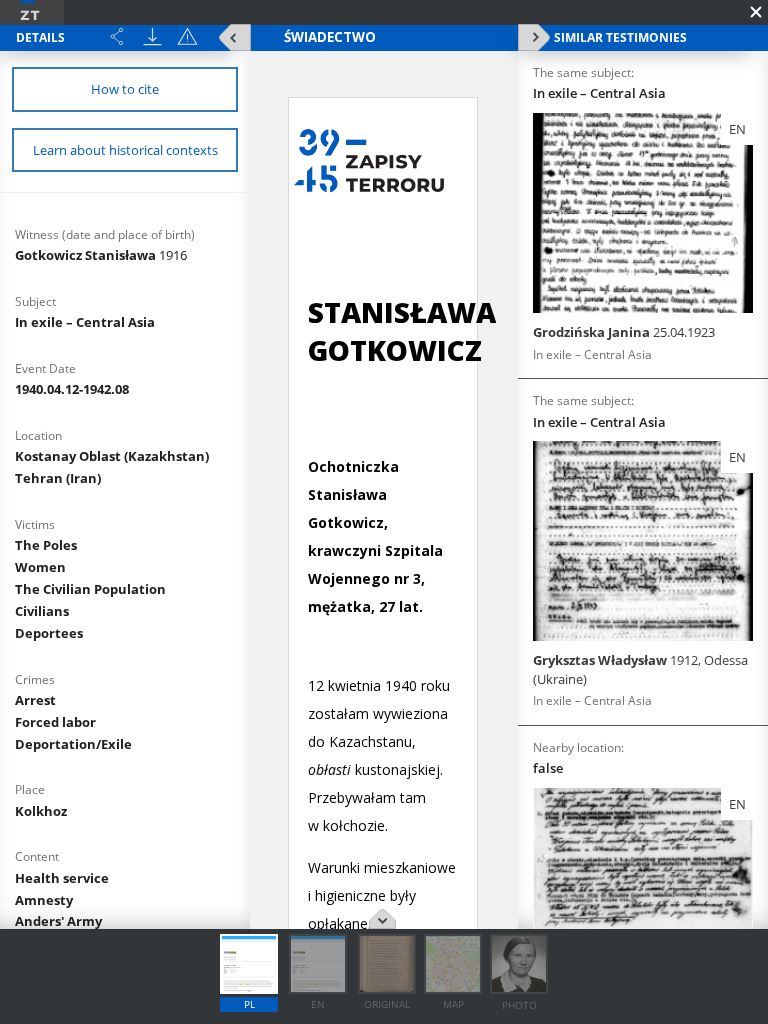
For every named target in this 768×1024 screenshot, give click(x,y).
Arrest (35, 700)
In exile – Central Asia (85, 322)
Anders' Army (58, 921)
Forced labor (55, 722)
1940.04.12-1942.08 (72, 389)
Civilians (42, 611)
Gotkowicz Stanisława (101, 255)
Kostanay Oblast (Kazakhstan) (112, 456)
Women (40, 567)
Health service (62, 878)
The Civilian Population (90, 589)
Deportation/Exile (73, 744)
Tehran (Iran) (58, 478)
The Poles (46, 545)
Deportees (49, 633)
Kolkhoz (41, 811)
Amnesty (44, 900)
